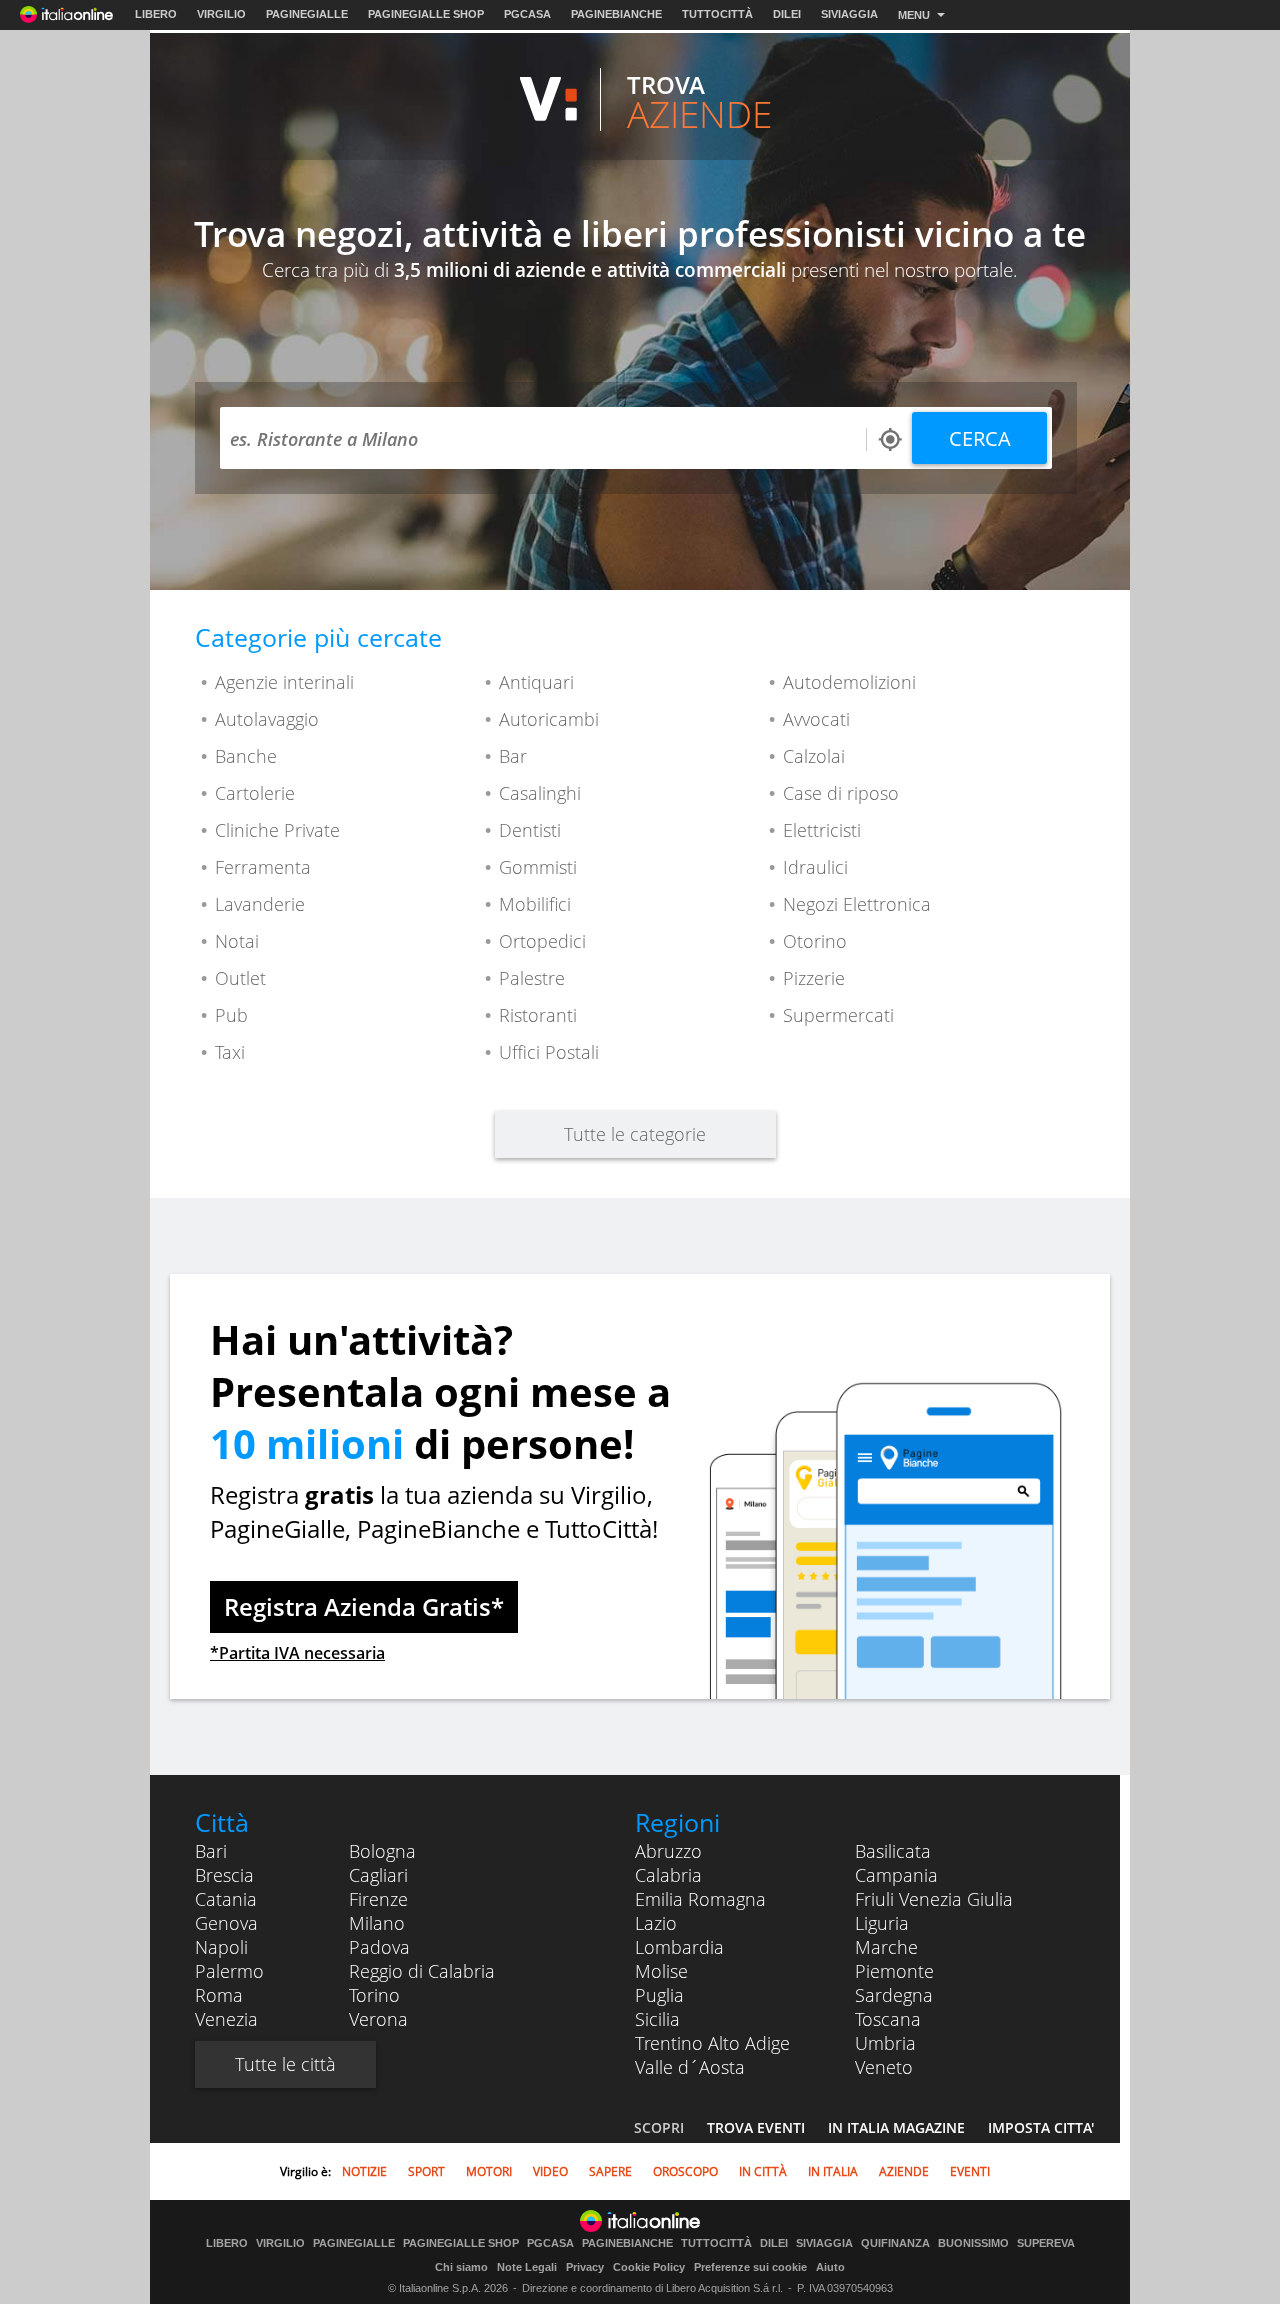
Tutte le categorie (635, 1134)
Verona (378, 2019)
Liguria (882, 1923)
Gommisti (538, 867)
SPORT (426, 2171)
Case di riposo (841, 793)
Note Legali (527, 2267)
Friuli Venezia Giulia (934, 1899)
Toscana (888, 2019)
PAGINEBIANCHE (616, 14)
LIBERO (156, 14)
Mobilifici (535, 904)
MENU (914, 15)
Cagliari (378, 1875)
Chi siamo (461, 2267)
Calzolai (814, 756)
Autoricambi (549, 719)
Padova (379, 1947)
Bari (211, 1851)
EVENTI (970, 2171)
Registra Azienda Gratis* (364, 1606)
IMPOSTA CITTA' (1041, 2127)
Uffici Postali (549, 1052)
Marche (886, 1947)
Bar (513, 756)
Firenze (378, 1899)
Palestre (532, 978)
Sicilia (657, 2019)
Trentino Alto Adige (712, 2043)
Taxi (230, 1052)
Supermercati (838, 1015)
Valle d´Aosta (690, 2067)
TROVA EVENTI (756, 2127)
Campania (896, 1875)
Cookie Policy (649, 2267)
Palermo (229, 1971)
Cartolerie (255, 793)
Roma (219, 1995)
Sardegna (894, 1995)
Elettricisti (822, 830)
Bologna (382, 1851)
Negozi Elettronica (857, 904)
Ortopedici (542, 941)
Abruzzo (668, 1851)
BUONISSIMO (973, 2243)
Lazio (656, 1923)
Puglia (659, 1995)
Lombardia (679, 1947)
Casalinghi (540, 793)
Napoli (221, 1947)
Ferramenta (263, 867)
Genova (226, 1923)
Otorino (815, 941)
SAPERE (610, 2171)
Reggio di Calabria (422, 1971)
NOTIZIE (364, 2171)
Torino (374, 1995)
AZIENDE (904, 2171)
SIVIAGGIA (849, 14)
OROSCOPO (685, 2171)
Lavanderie (260, 904)
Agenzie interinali (284, 682)
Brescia (224, 1875)
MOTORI (489, 2171)
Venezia (226, 2019)
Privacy (585, 2267)
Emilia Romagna (700, 1899)
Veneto (884, 2067)
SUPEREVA (1046, 2243)
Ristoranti (538, 1015)
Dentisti (530, 830)
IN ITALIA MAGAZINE (896, 2127)
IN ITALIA (833, 2171)
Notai (237, 941)
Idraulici (815, 867)
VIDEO (550, 2171)
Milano (377, 1923)
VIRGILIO (221, 14)
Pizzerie (814, 978)
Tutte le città (285, 2064)
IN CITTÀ (763, 2171)
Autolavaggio (267, 719)
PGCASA (527, 14)
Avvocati (816, 719)
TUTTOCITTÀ (717, 14)
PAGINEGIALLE (307, 14)
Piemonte (894, 1971)
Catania (226, 1899)
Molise (661, 1971)
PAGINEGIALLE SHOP (426, 14)
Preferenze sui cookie (750, 2267)
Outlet (240, 978)
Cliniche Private (277, 830)
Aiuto (830, 2267)
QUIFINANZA (895, 2243)
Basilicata (893, 1851)
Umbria (885, 2043)
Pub (231, 1015)
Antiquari (536, 682)
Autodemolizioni (849, 682)
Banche (246, 756)
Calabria (668, 1875)
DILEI (787, 14)
